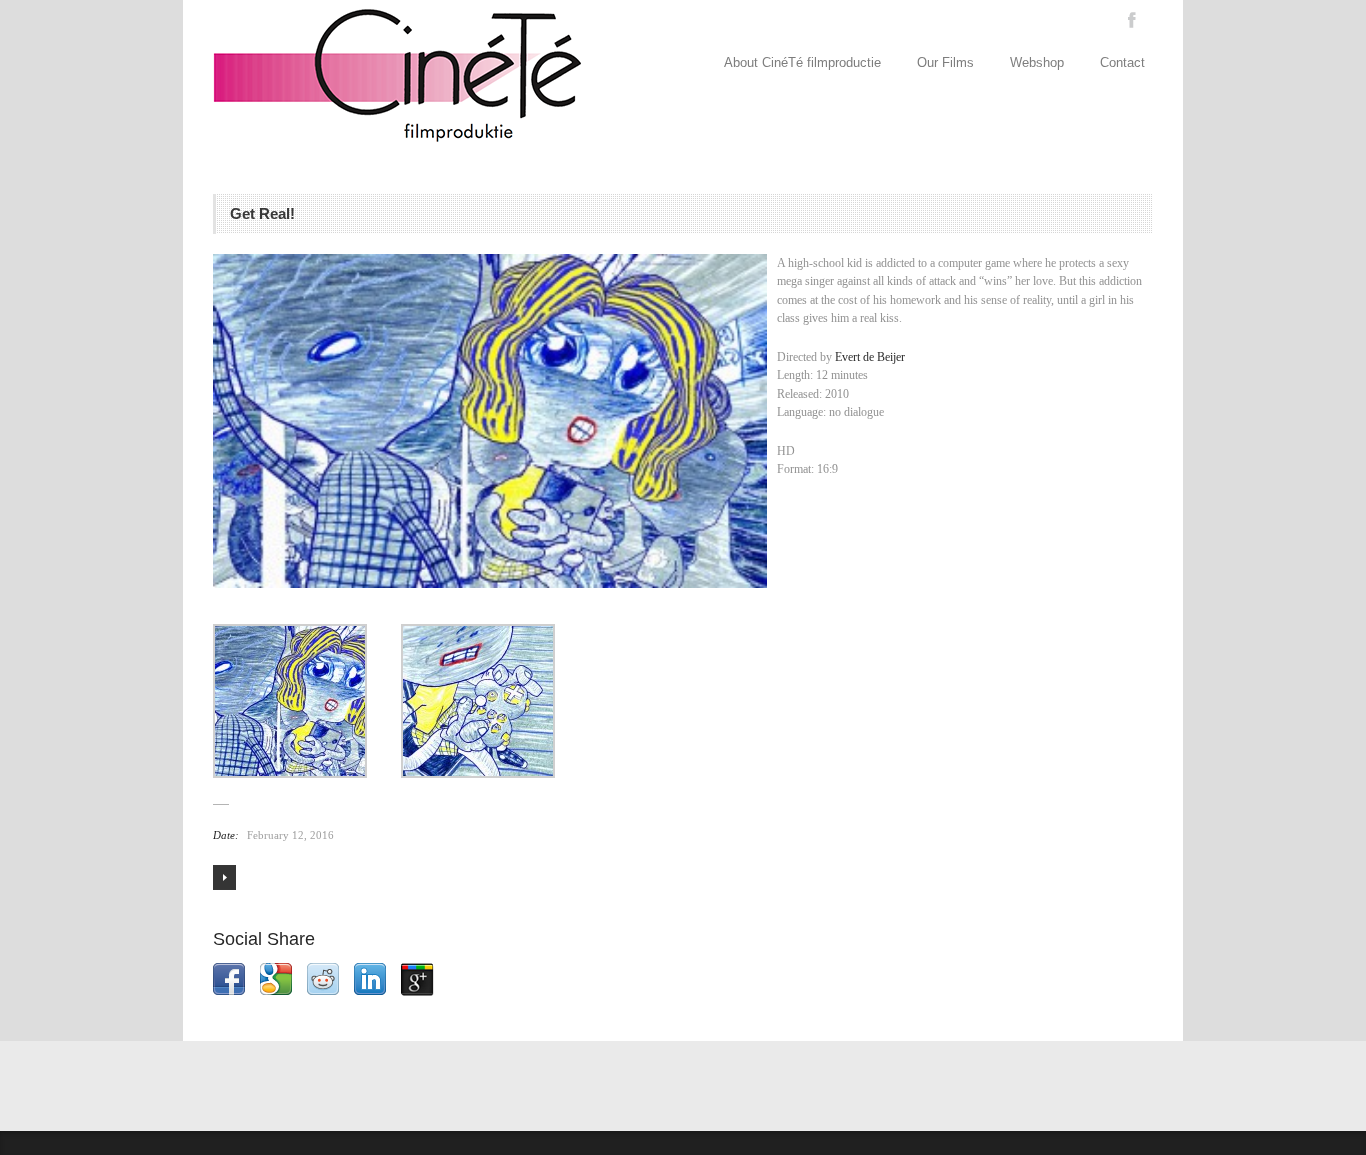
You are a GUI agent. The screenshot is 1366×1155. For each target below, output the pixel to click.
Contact (1122, 62)
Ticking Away (224, 877)
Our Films (945, 62)
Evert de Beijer (870, 357)
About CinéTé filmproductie (802, 62)
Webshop (1037, 62)
